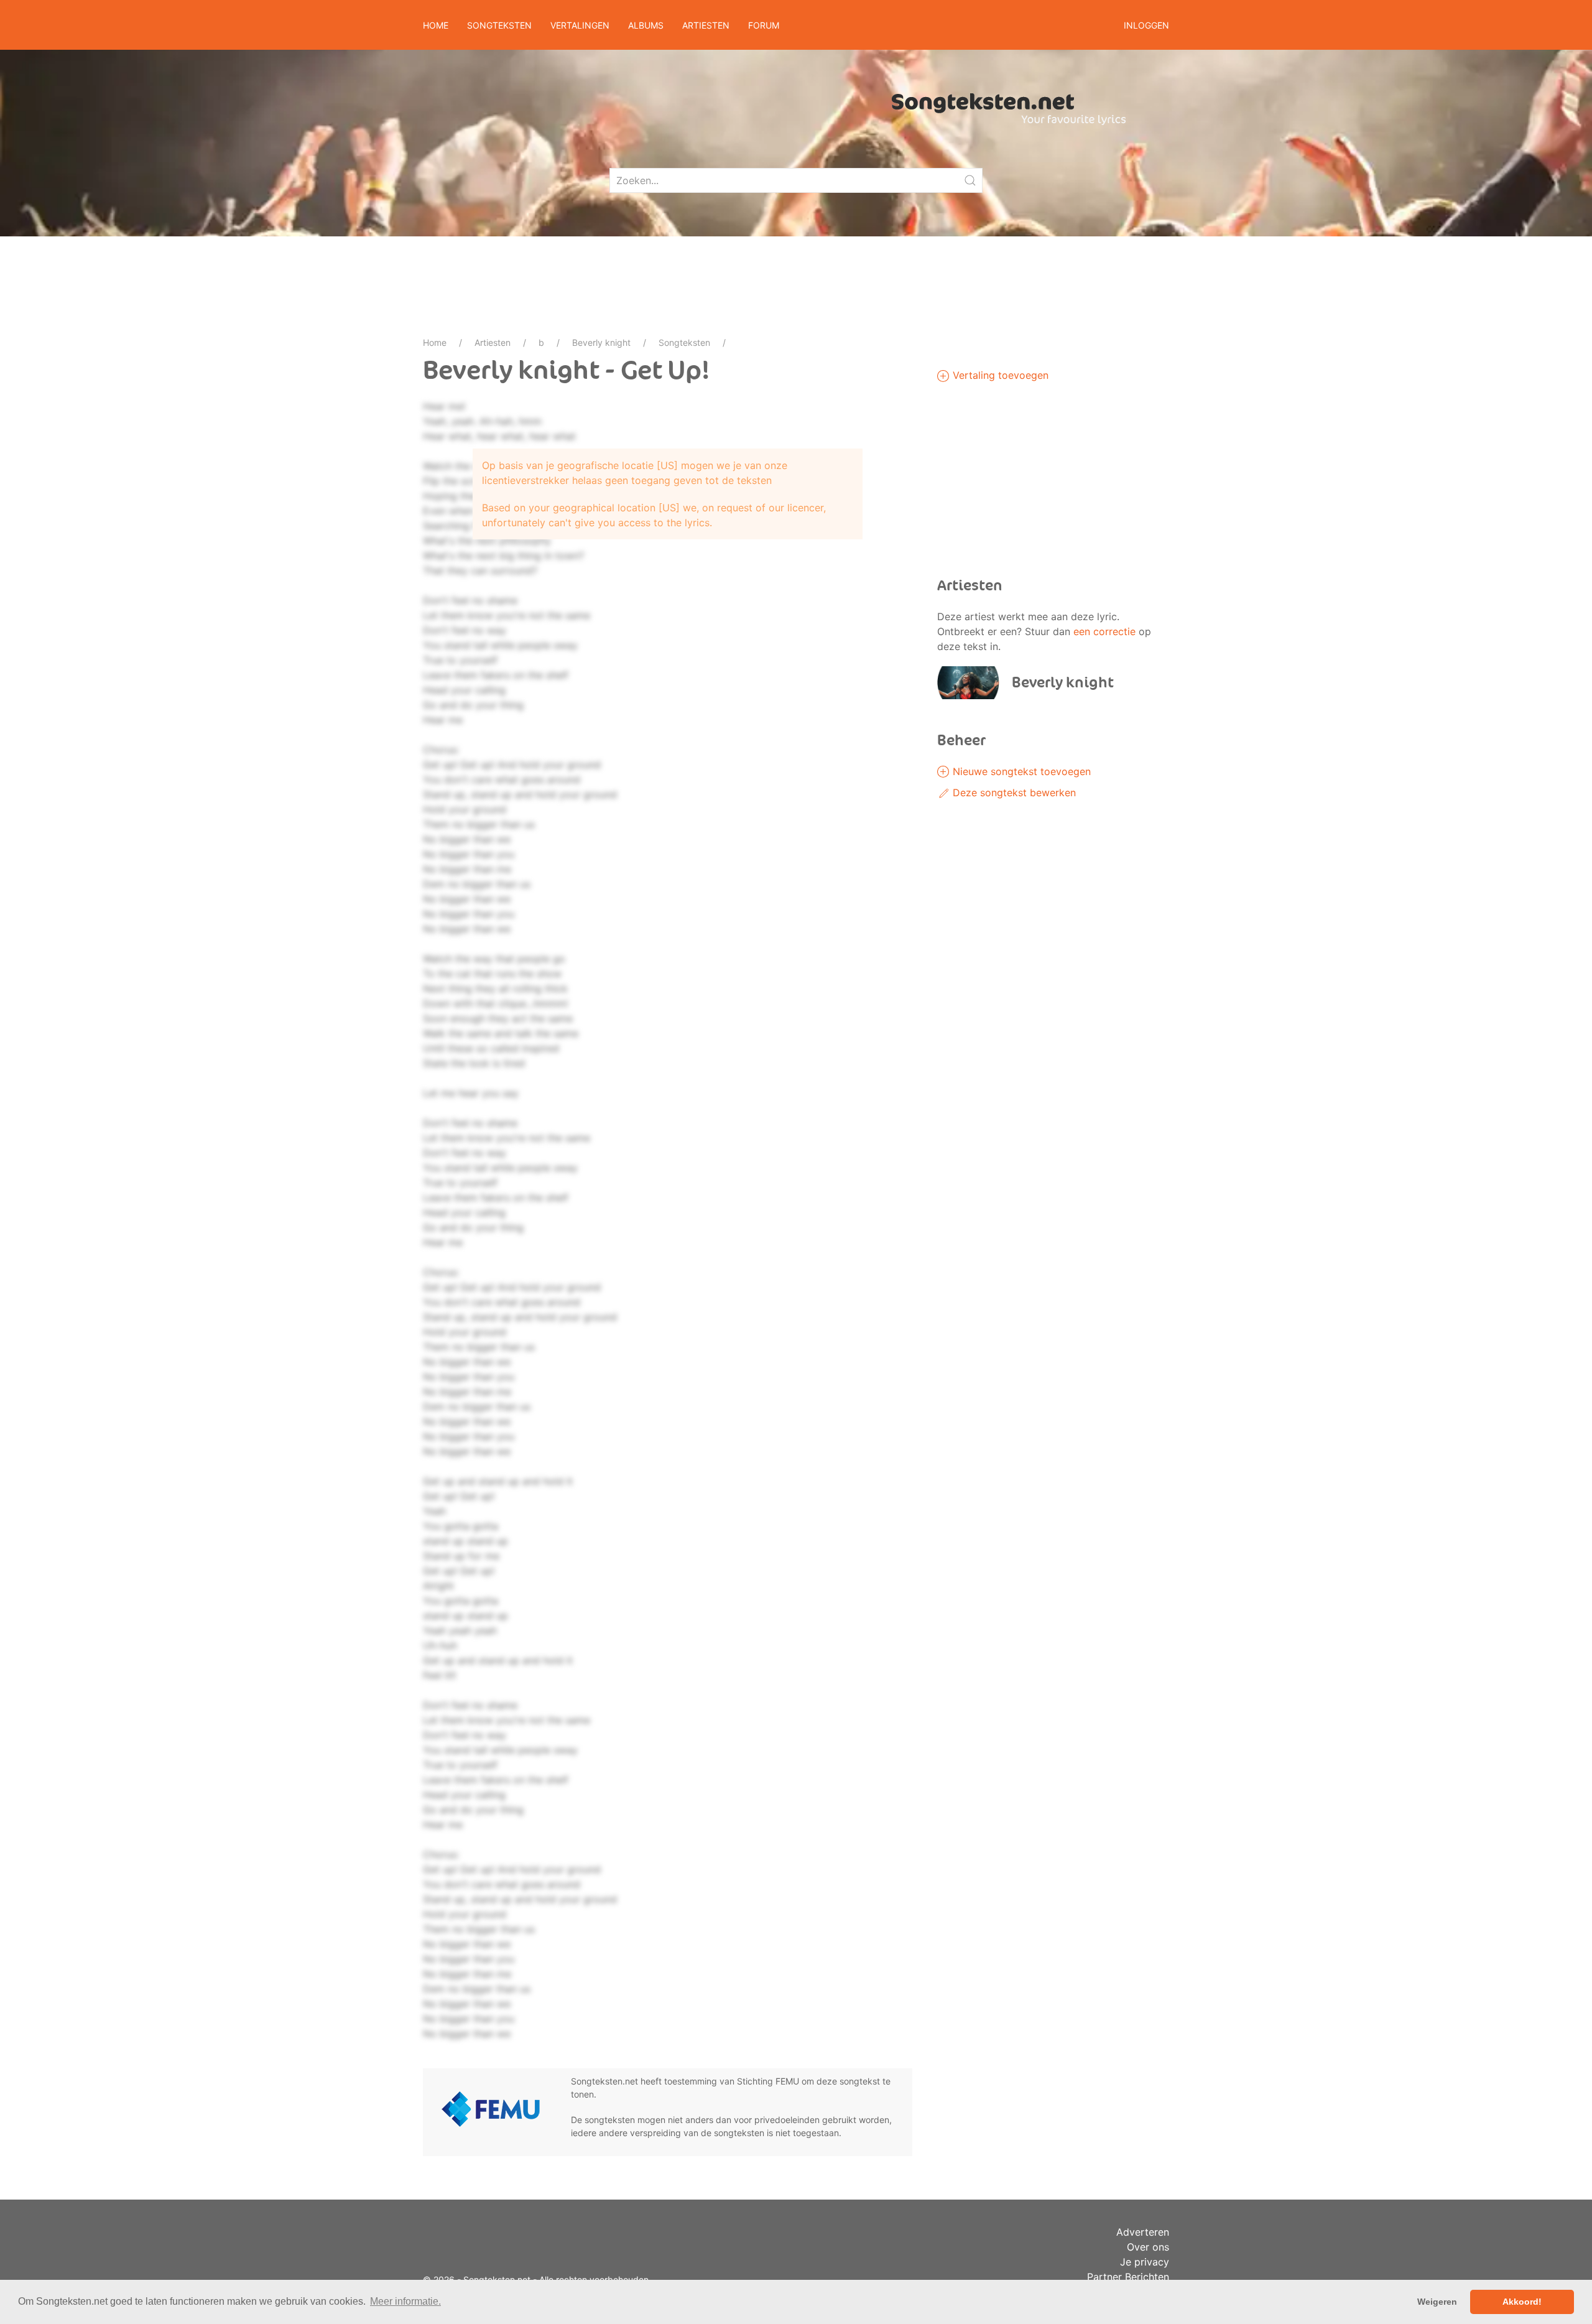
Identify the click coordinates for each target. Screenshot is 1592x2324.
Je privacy (1145, 2262)
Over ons (1148, 2247)
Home (436, 25)
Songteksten (684, 342)
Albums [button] (646, 25)
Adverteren (1143, 2232)
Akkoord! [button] (1522, 2302)
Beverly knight (601, 342)
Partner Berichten (1128, 2277)
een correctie (1104, 631)
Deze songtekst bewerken (1013, 792)
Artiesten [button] (706, 25)
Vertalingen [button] (580, 25)
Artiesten (493, 342)
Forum (764, 25)
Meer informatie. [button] (405, 2301)
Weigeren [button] (1437, 2302)
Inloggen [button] (1146, 25)
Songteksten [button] (499, 25)
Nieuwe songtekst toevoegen (1020, 771)
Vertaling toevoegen (999, 375)
